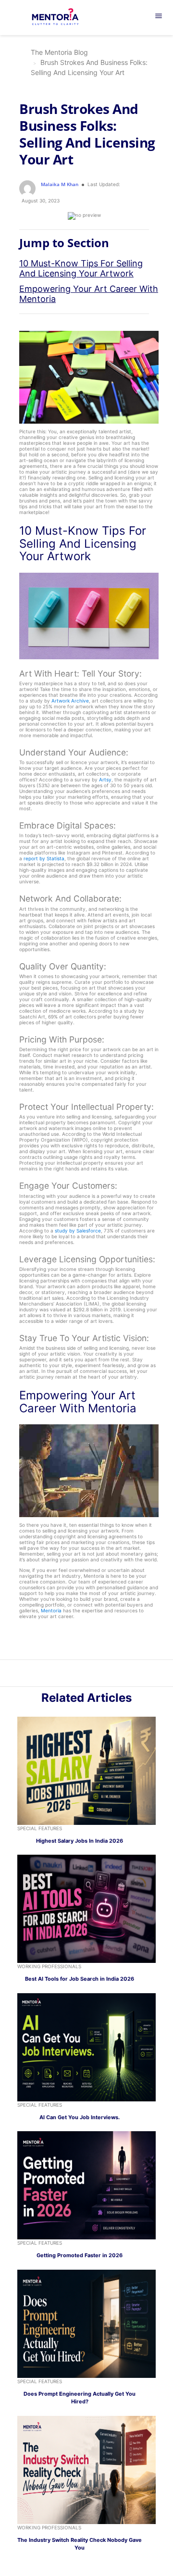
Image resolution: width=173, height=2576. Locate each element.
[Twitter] (92, 1675)
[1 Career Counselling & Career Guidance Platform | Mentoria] (61, 18)
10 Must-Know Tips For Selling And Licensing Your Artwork (81, 268)
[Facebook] (102, 1675)
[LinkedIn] (81, 1675)
